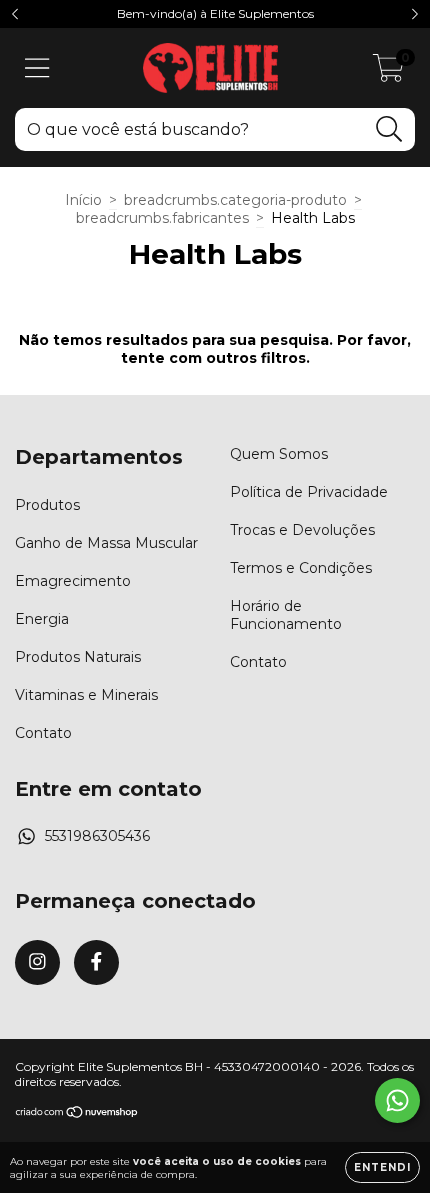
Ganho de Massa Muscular (106, 543)
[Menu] (37, 68)
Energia (42, 619)
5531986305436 (97, 836)
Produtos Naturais (78, 657)
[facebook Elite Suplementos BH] (96, 962)
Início (83, 200)
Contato (43, 733)
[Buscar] (389, 129)
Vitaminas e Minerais (86, 695)
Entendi (382, 1167)
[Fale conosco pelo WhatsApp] (397, 1100)
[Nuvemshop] (77, 1114)
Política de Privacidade (309, 492)
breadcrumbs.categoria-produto (235, 200)
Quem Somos (279, 454)
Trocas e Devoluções (302, 530)
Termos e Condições (301, 568)
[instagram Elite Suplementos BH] (37, 962)
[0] (388, 73)
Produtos (47, 505)
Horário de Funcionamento (286, 615)
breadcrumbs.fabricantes (162, 218)
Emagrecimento (73, 581)
